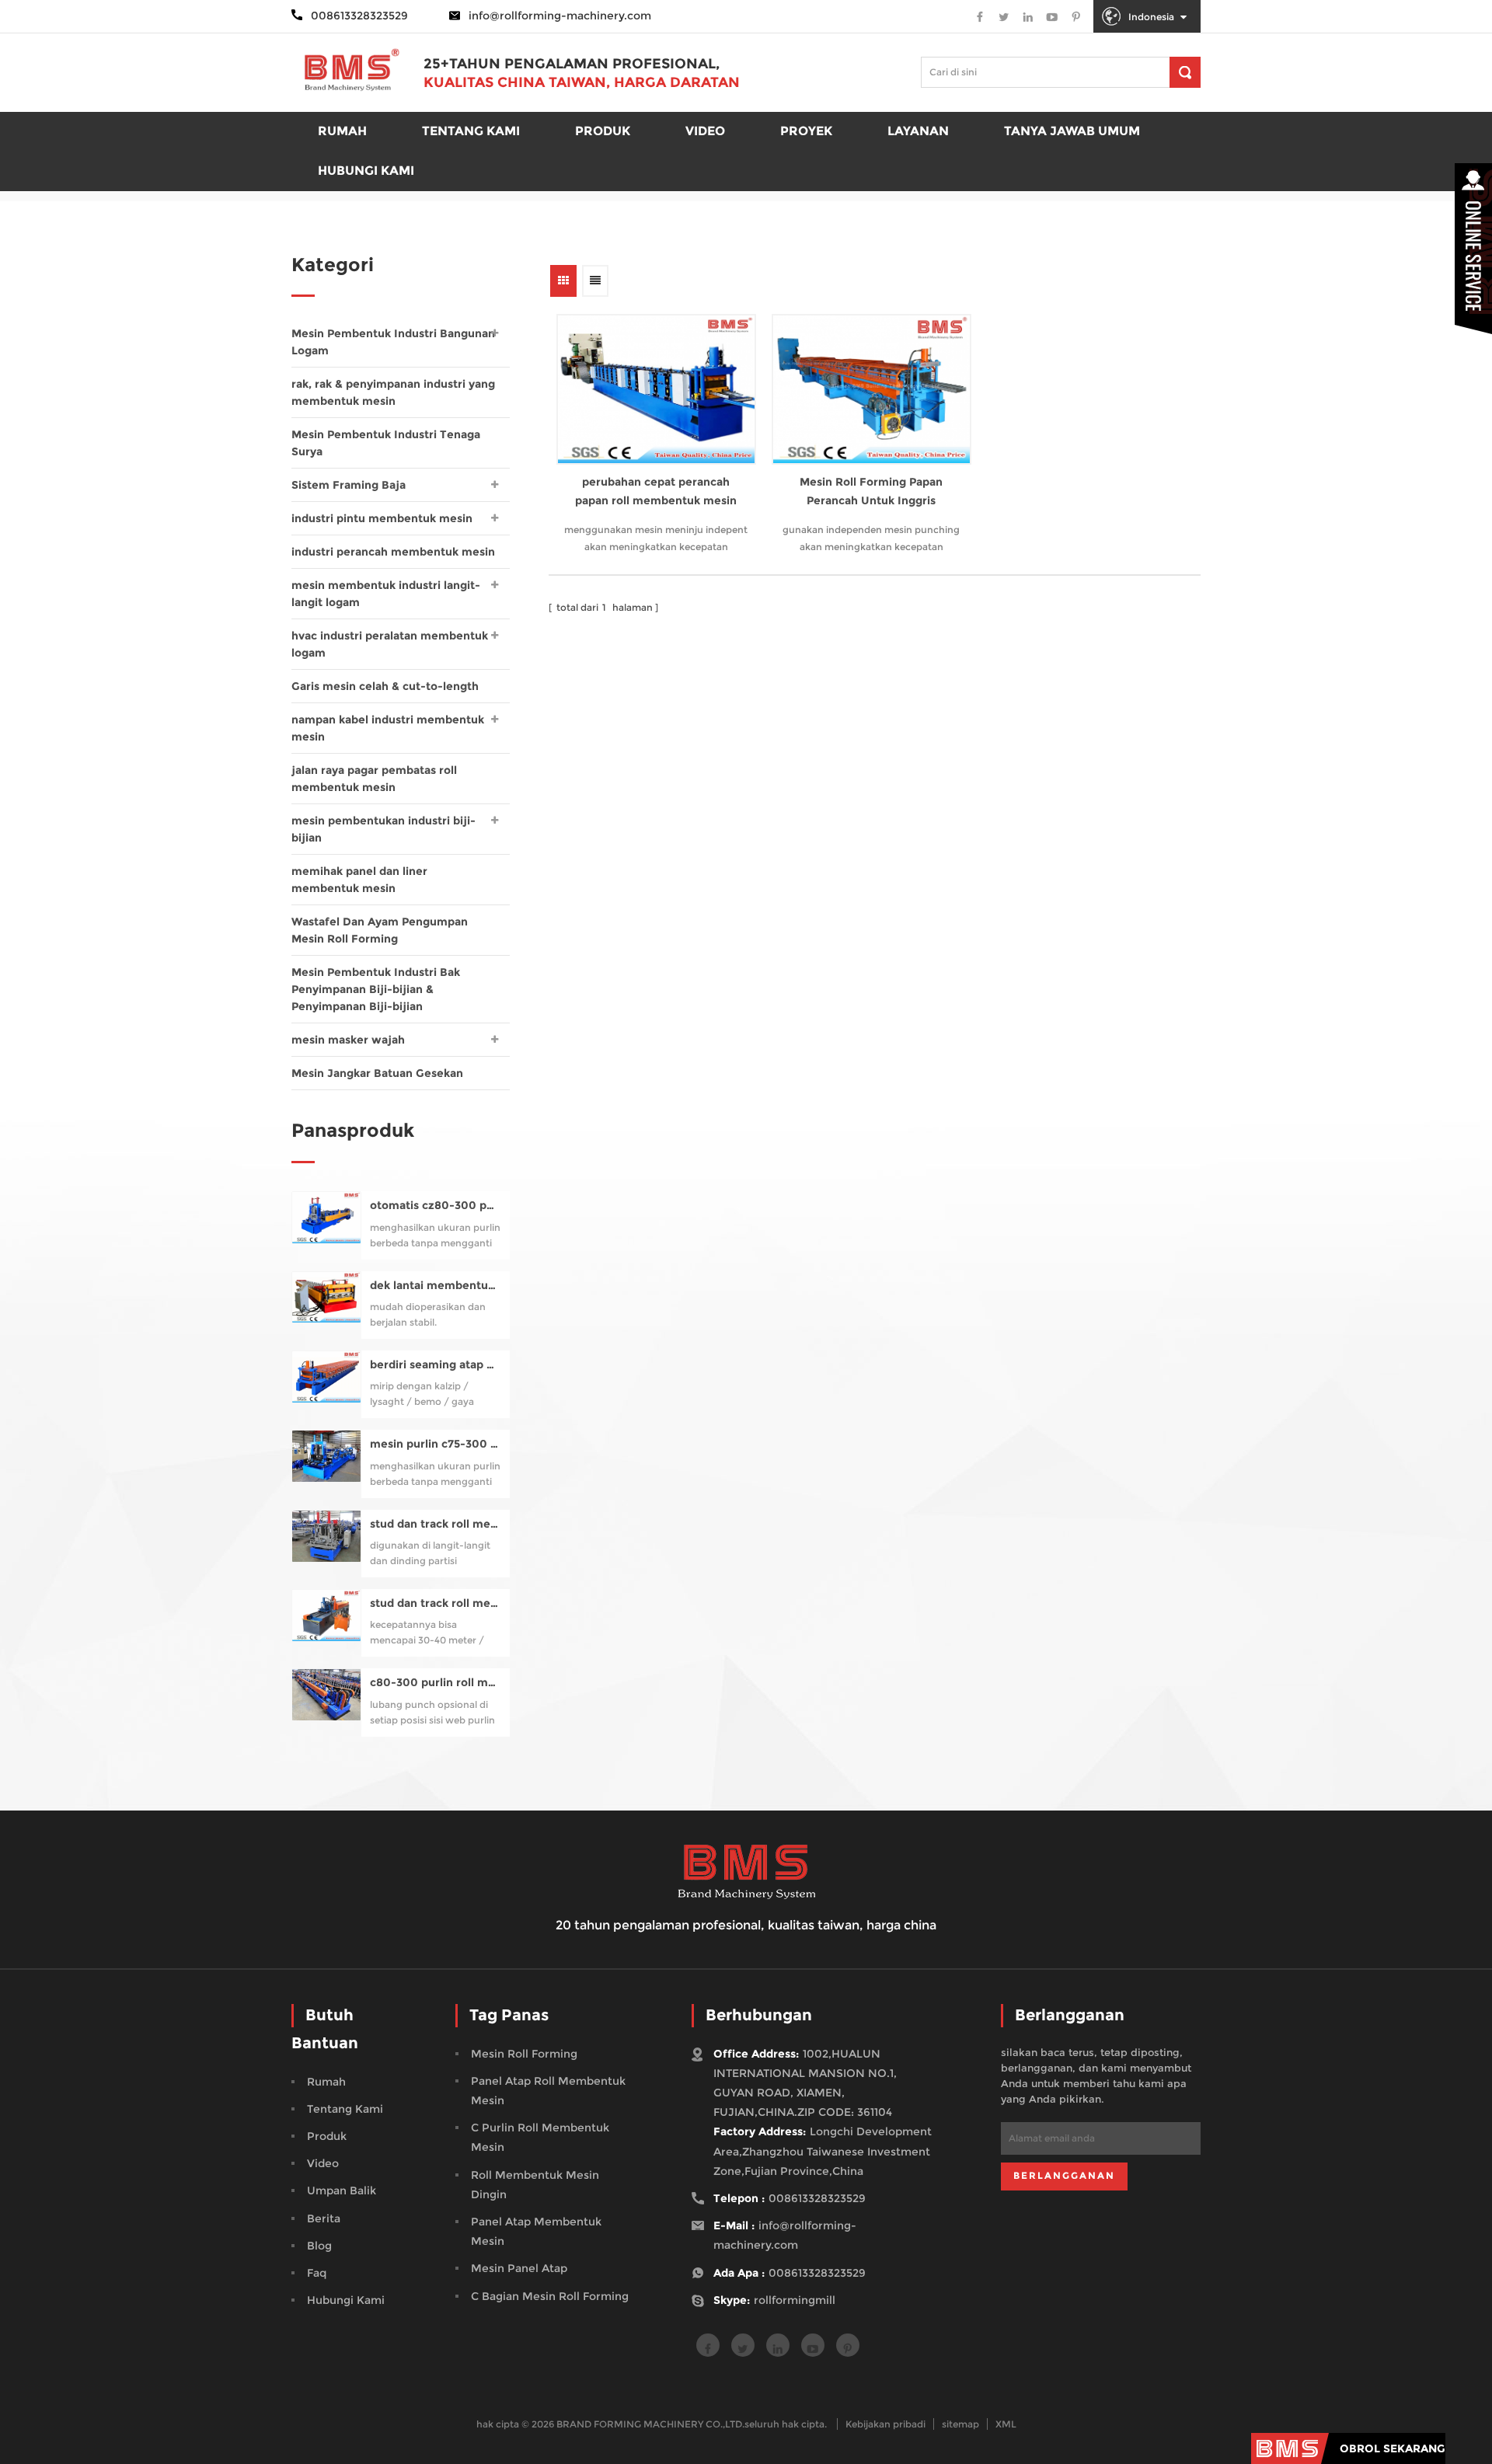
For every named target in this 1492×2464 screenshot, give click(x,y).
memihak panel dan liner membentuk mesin (359, 880)
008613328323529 (817, 2198)
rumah (342, 131)
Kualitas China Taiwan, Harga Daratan (582, 82)
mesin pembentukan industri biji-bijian (383, 829)
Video (705, 131)
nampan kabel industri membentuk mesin (388, 728)
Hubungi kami (366, 171)
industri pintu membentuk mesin (382, 518)
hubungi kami (346, 2300)
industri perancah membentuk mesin (393, 552)
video (323, 2163)
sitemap (960, 2424)
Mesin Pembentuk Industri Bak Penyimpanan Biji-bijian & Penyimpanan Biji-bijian (376, 989)
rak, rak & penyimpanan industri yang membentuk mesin (393, 392)
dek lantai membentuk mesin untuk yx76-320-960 (436, 1286)
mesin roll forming (524, 2054)
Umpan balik (342, 2190)
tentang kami (345, 2109)
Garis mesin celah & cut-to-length (385, 686)
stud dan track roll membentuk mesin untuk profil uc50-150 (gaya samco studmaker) (436, 1524)
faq (317, 2273)
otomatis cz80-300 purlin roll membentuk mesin (436, 1206)
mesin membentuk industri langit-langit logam (386, 594)
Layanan (918, 131)
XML (1006, 2424)
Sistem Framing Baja (349, 485)
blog (319, 2246)
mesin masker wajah (348, 1040)
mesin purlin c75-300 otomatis (436, 1444)
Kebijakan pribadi (885, 2424)
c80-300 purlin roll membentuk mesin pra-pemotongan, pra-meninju (436, 1683)
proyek (806, 131)
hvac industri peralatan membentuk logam (390, 644)
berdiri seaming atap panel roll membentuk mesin (436, 1365)
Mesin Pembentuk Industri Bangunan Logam (393, 342)
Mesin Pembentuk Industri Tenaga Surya (386, 443)
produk (603, 131)
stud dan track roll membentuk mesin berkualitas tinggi (436, 1603)
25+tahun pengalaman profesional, (572, 64)
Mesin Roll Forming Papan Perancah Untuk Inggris (871, 491)
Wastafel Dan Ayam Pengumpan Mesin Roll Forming (380, 930)
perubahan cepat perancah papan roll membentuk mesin (656, 491)
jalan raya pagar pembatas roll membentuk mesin (374, 779)
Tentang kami (471, 131)
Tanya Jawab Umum (1072, 131)
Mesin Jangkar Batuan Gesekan (377, 1073)
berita (324, 2218)
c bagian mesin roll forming (550, 2296)
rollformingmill (795, 2300)
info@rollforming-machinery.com (560, 16)
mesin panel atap (519, 2268)
